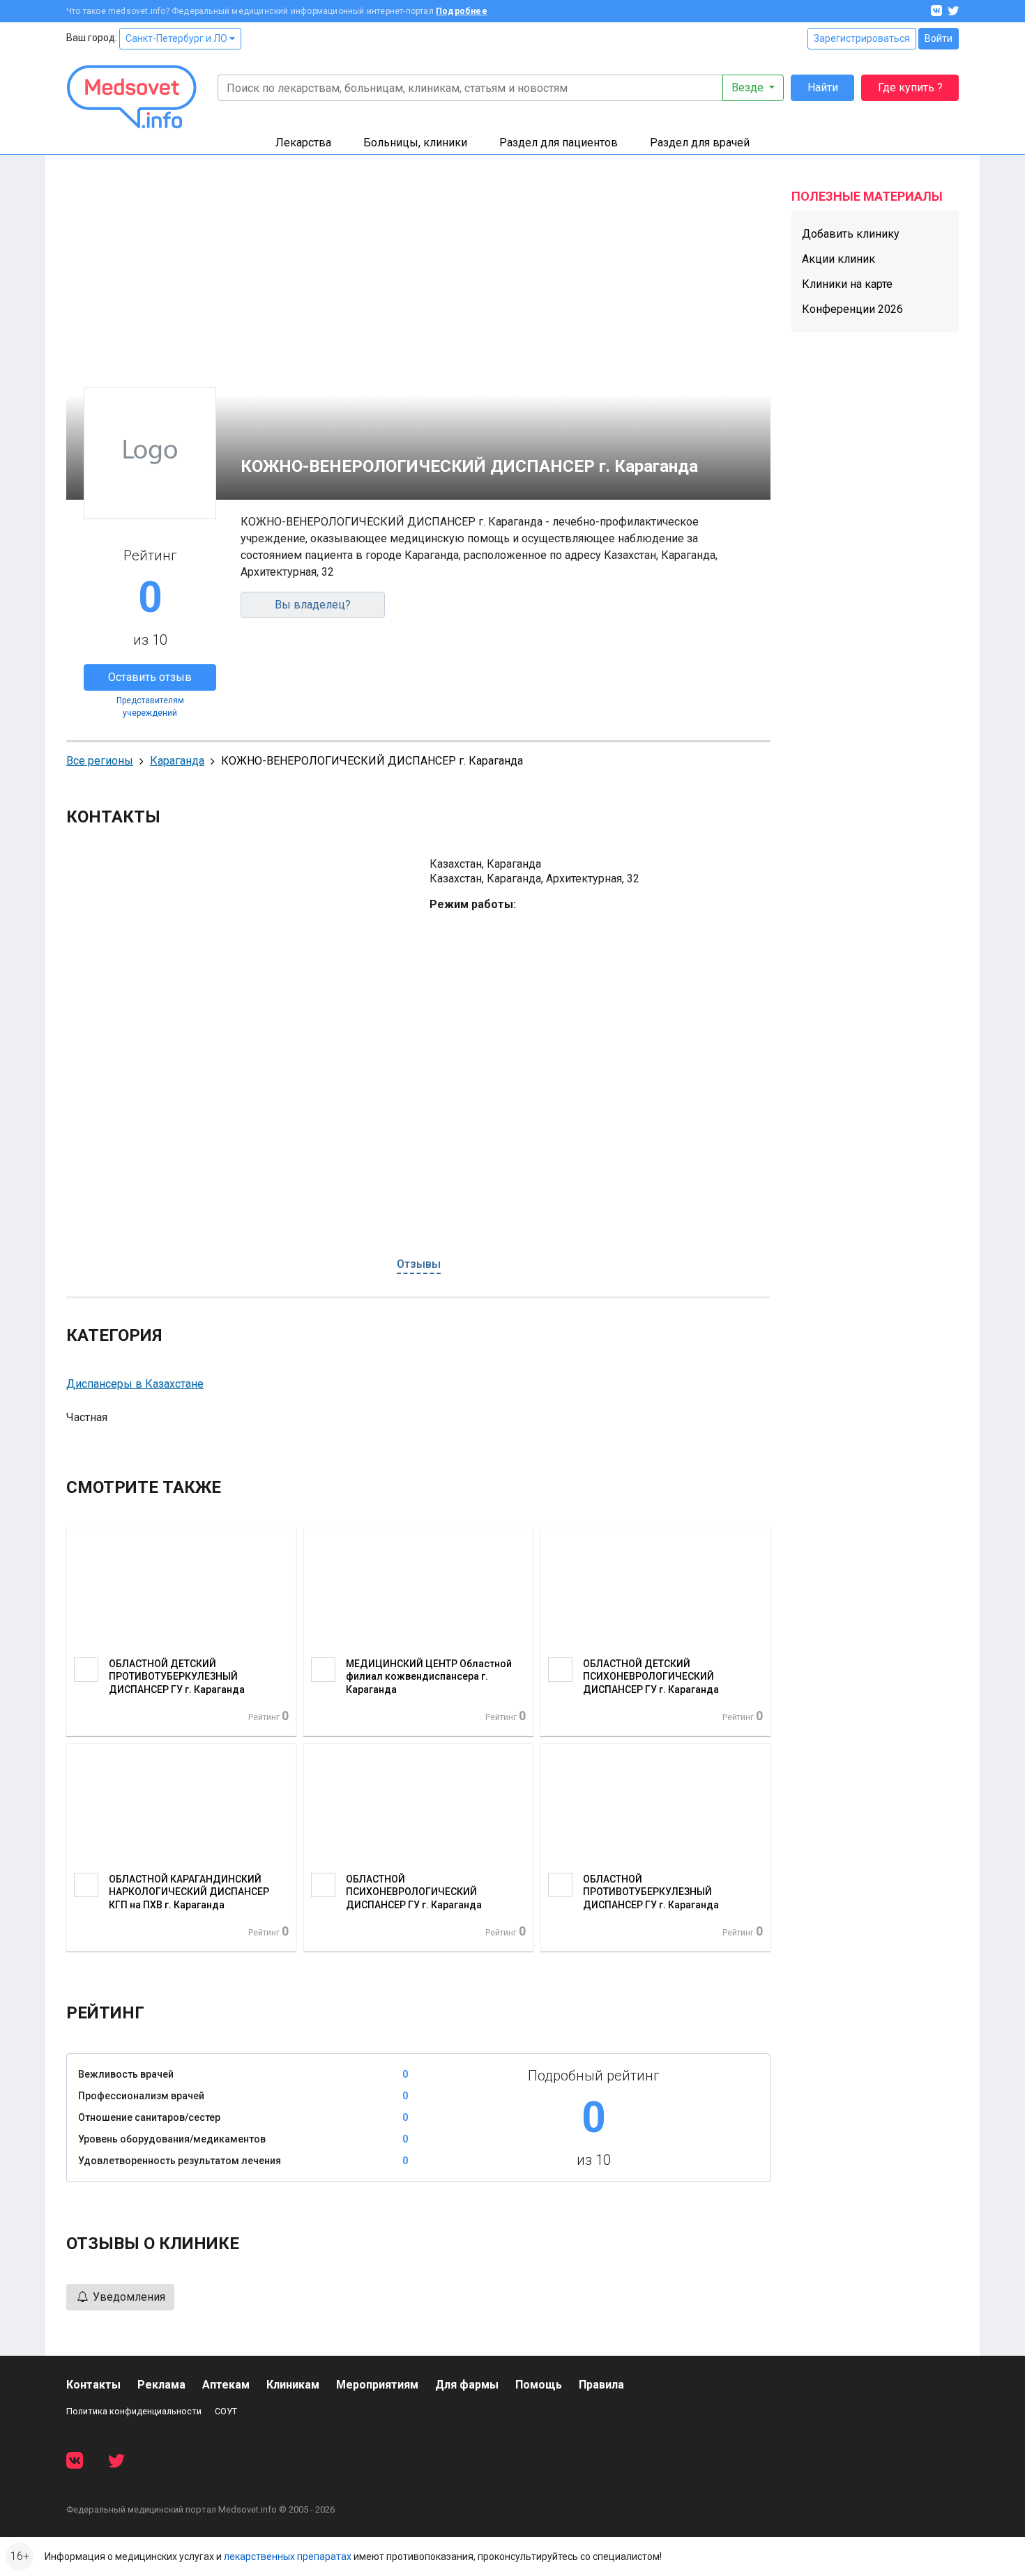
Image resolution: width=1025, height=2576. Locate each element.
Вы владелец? (313, 605)
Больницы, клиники (415, 143)
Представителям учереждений (150, 707)
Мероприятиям (377, 2385)
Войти (939, 38)
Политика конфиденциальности (134, 2411)
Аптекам (226, 2385)
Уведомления (128, 2297)
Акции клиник (838, 259)
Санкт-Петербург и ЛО (177, 38)
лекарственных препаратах (288, 2556)
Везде (749, 87)
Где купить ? (910, 87)
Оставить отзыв (150, 677)
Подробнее (462, 11)
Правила (601, 2385)
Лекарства (303, 143)
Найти (823, 87)
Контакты (93, 2385)
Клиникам (293, 2385)
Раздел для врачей (700, 143)
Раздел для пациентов (559, 143)
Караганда (177, 761)
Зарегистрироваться (862, 38)
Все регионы (100, 761)
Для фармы (467, 2385)
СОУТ (226, 2411)
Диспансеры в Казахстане (135, 1384)
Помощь (539, 2385)
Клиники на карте (847, 284)
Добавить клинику (851, 234)
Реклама (161, 2385)
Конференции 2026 (852, 309)
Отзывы (419, 1264)
